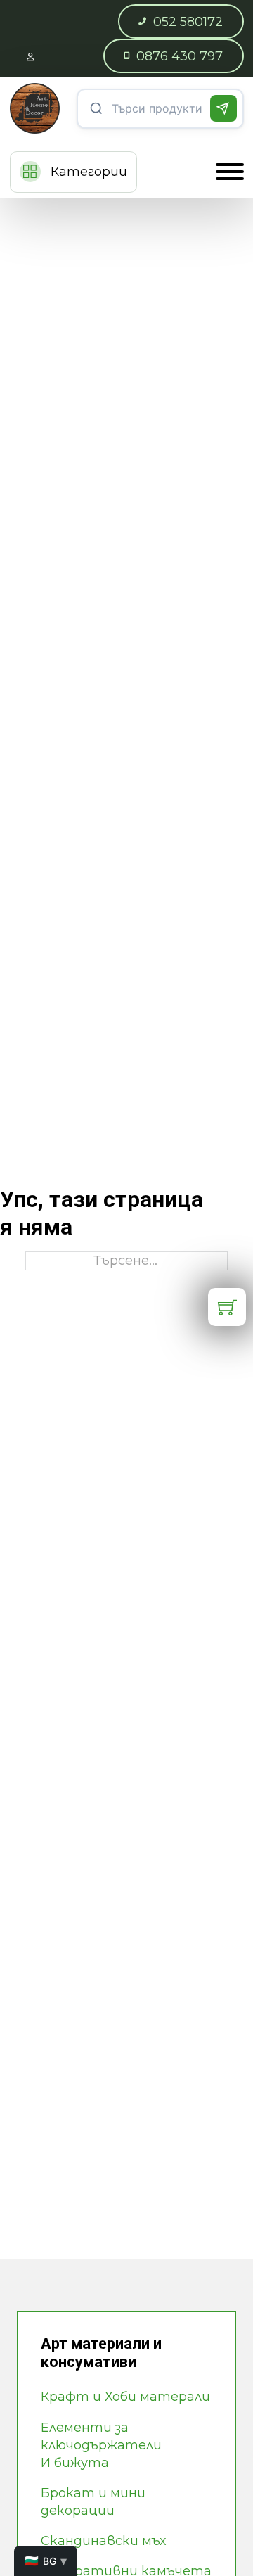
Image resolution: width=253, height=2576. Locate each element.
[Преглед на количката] (227, 1307)
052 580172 (188, 21)
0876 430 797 (180, 56)
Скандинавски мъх (104, 2540)
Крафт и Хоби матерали (125, 2396)
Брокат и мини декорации (93, 2501)
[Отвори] (230, 172)
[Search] (223, 108)
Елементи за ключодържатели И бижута (101, 2445)
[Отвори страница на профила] (31, 56)
